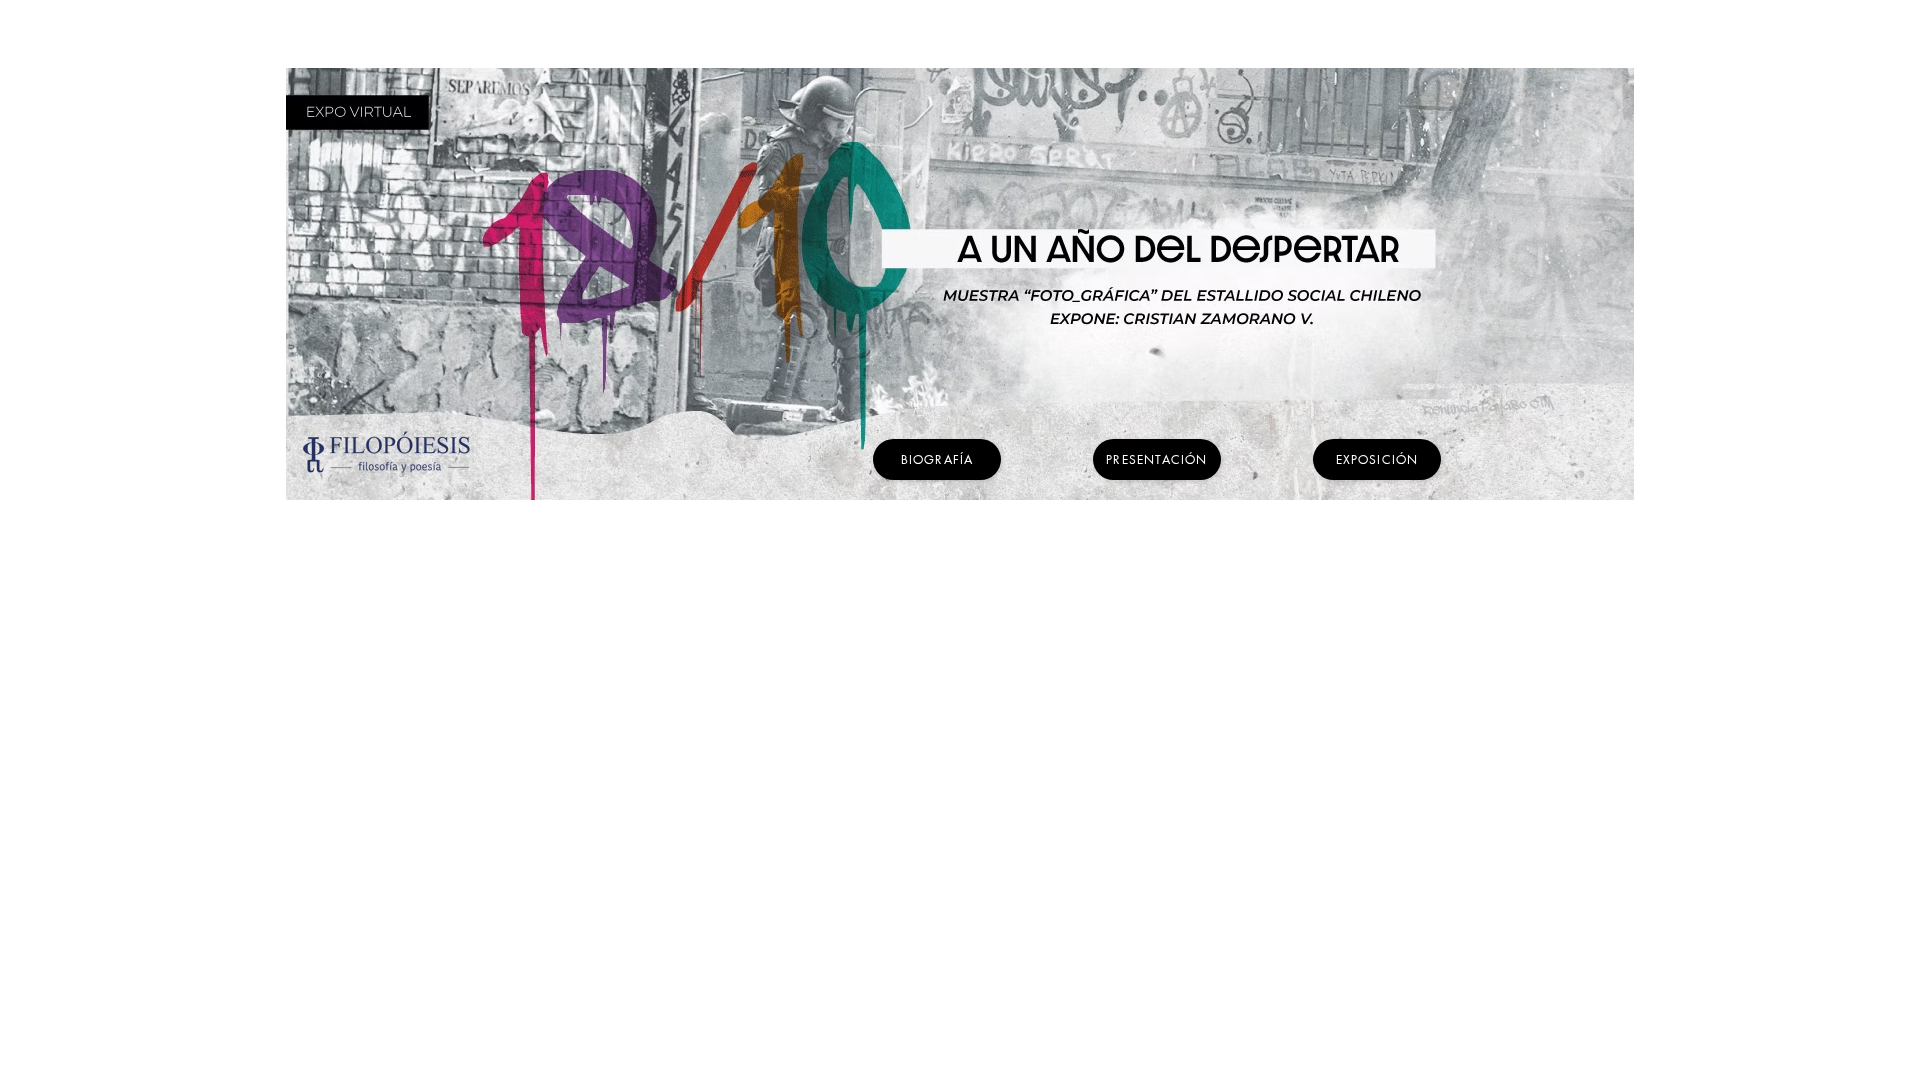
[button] (937, 459)
